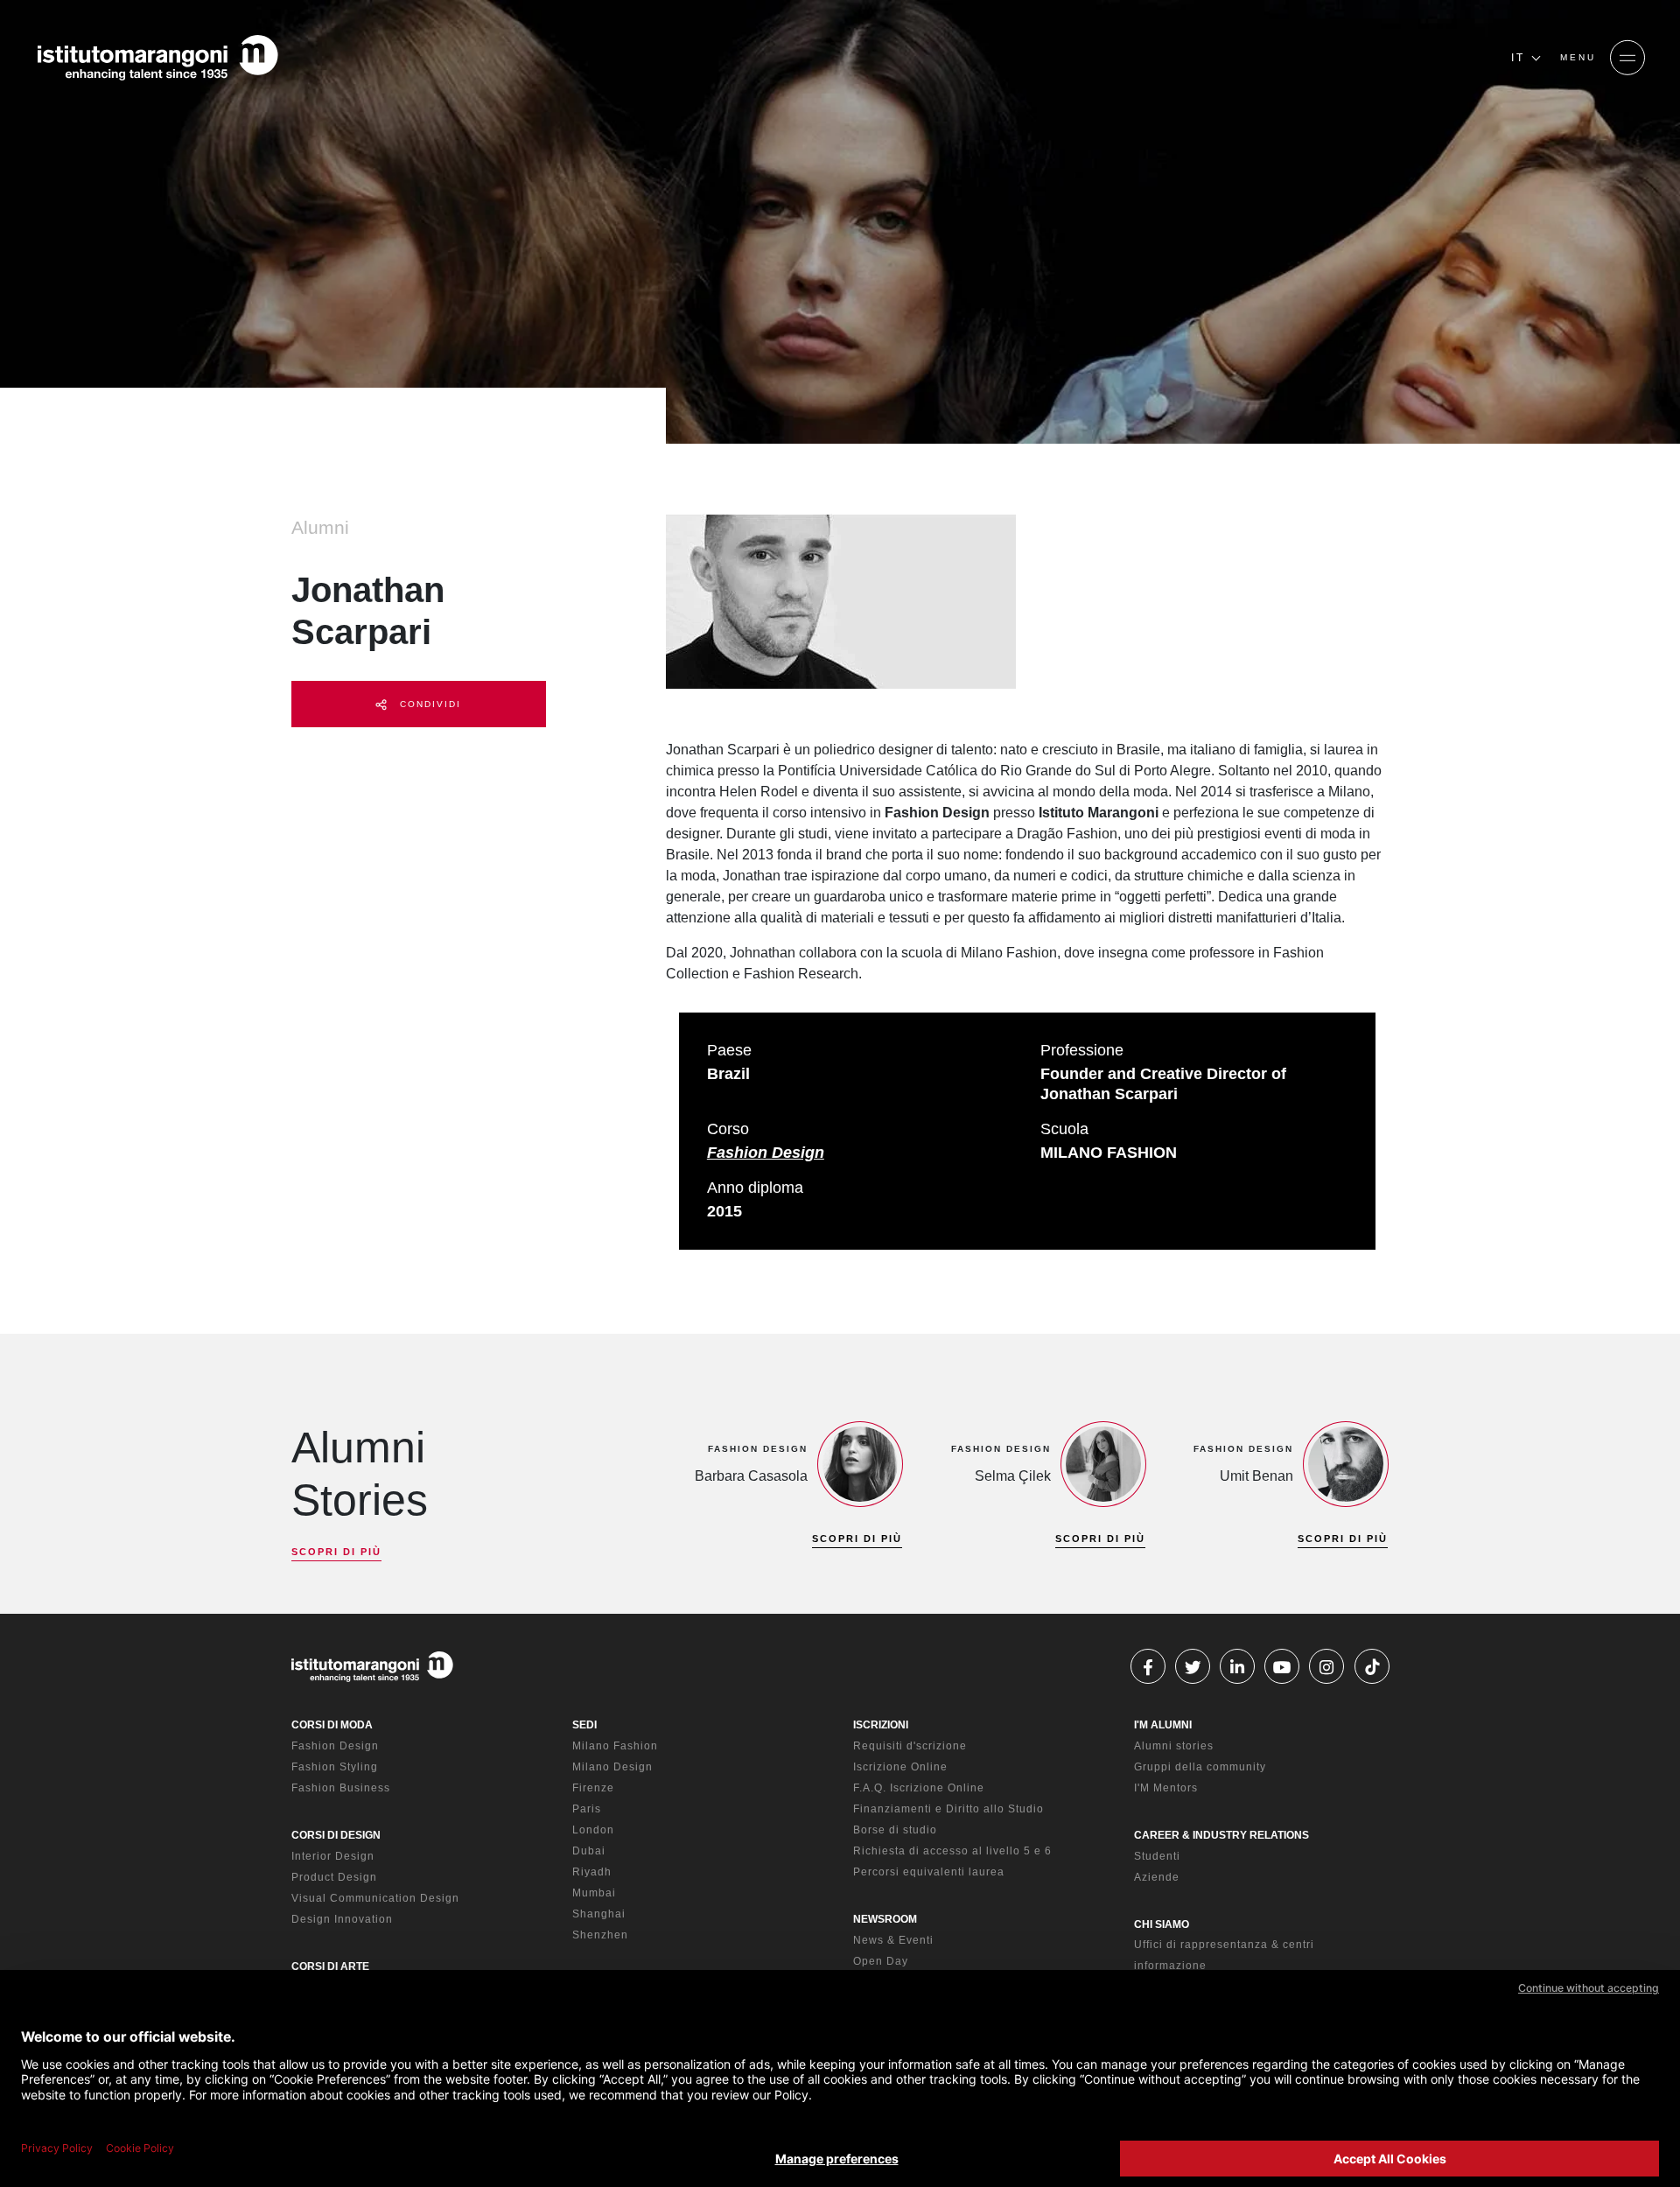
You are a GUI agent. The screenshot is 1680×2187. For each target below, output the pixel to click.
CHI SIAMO (1162, 1924)
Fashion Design (766, 1153)
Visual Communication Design (375, 1898)
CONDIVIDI (428, 704)
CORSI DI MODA (332, 1725)
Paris (587, 1809)
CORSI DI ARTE (330, 1966)
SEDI (584, 1725)
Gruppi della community (1200, 1767)
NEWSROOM (885, 1919)
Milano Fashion (615, 1746)
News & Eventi (893, 1940)
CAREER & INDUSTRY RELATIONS (1221, 1835)
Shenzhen (600, 1935)
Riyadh (592, 1872)
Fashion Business (341, 1788)
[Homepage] (157, 58)
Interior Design (333, 1856)
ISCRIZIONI (881, 1725)
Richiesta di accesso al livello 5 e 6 (952, 1851)
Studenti (1157, 1856)
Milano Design (612, 1767)
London (593, 1830)
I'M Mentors (1166, 1788)
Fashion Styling (335, 1767)
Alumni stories (1174, 1746)
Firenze (593, 1788)
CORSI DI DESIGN (336, 1835)
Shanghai (599, 1914)
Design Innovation (342, 1919)
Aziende (1157, 1877)
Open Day (881, 1961)
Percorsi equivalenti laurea (929, 1872)
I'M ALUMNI (1163, 1725)
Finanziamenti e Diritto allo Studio (948, 1809)
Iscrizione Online (900, 1767)
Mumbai (594, 1893)
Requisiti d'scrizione (910, 1746)
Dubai (589, 1851)
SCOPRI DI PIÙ (336, 1552)
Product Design (334, 1877)
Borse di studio (895, 1830)
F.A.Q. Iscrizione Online (919, 1788)
